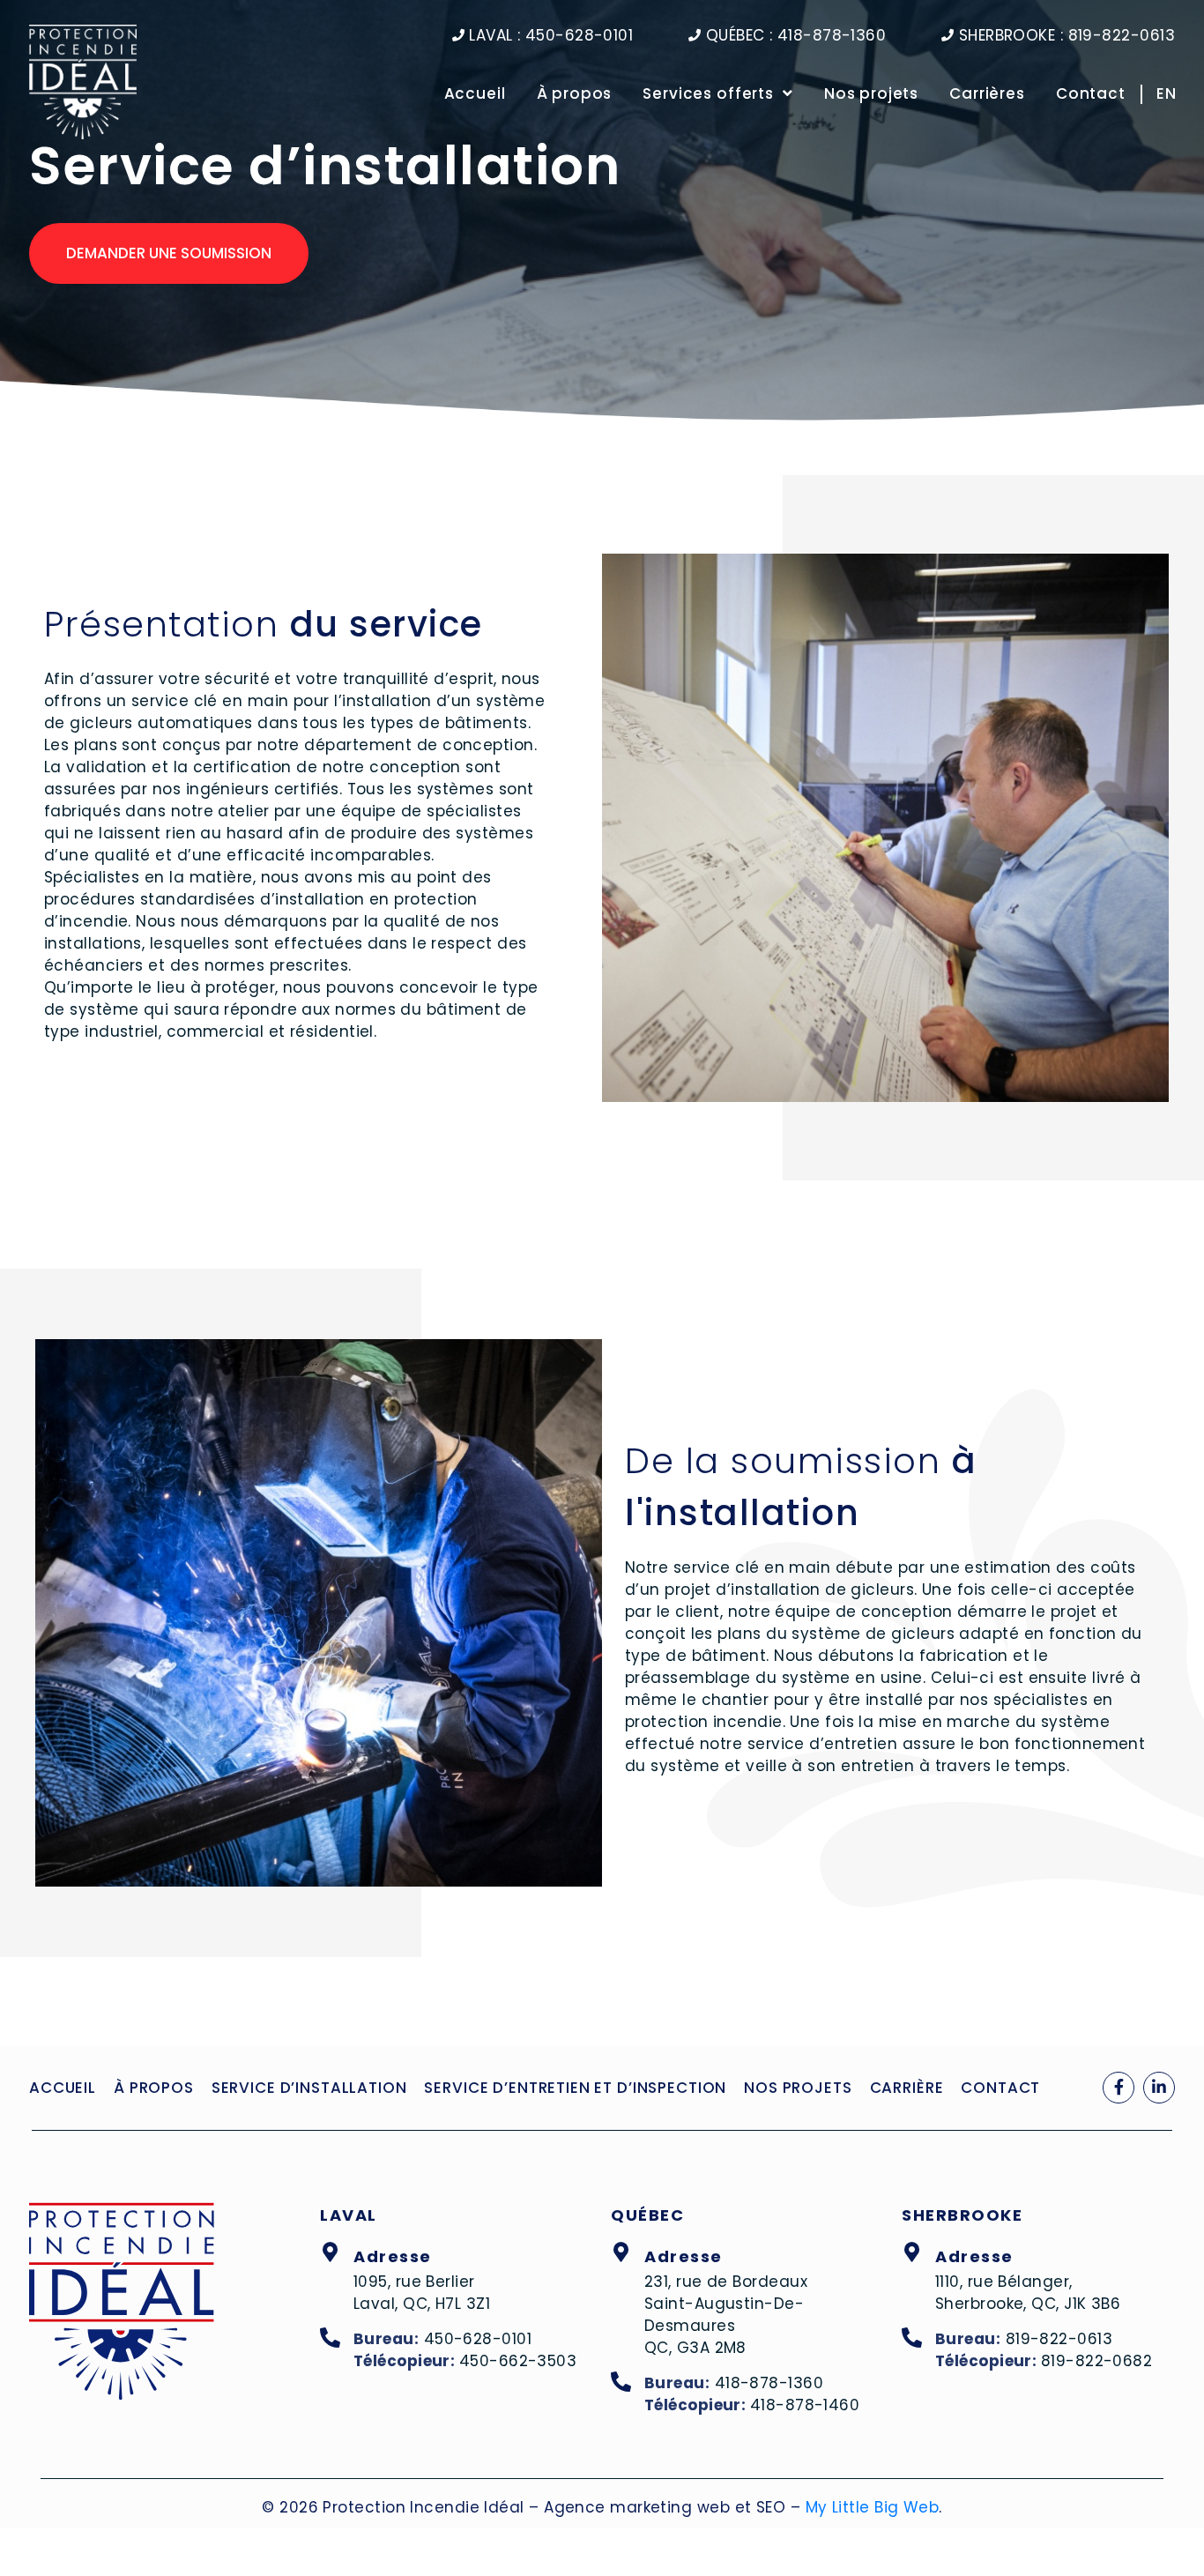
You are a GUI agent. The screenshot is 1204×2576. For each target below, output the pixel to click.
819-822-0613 (1059, 2339)
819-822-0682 (1096, 2361)
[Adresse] (330, 2253)
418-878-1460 (805, 2405)
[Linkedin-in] (1159, 2088)
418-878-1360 (769, 2383)
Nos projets (871, 93)
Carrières (987, 93)
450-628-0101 (478, 2339)
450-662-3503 (518, 2361)
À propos (575, 93)
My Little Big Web (873, 2507)
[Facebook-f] (1119, 2088)
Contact (1091, 93)
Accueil (475, 93)
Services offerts (708, 93)
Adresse (393, 2256)
